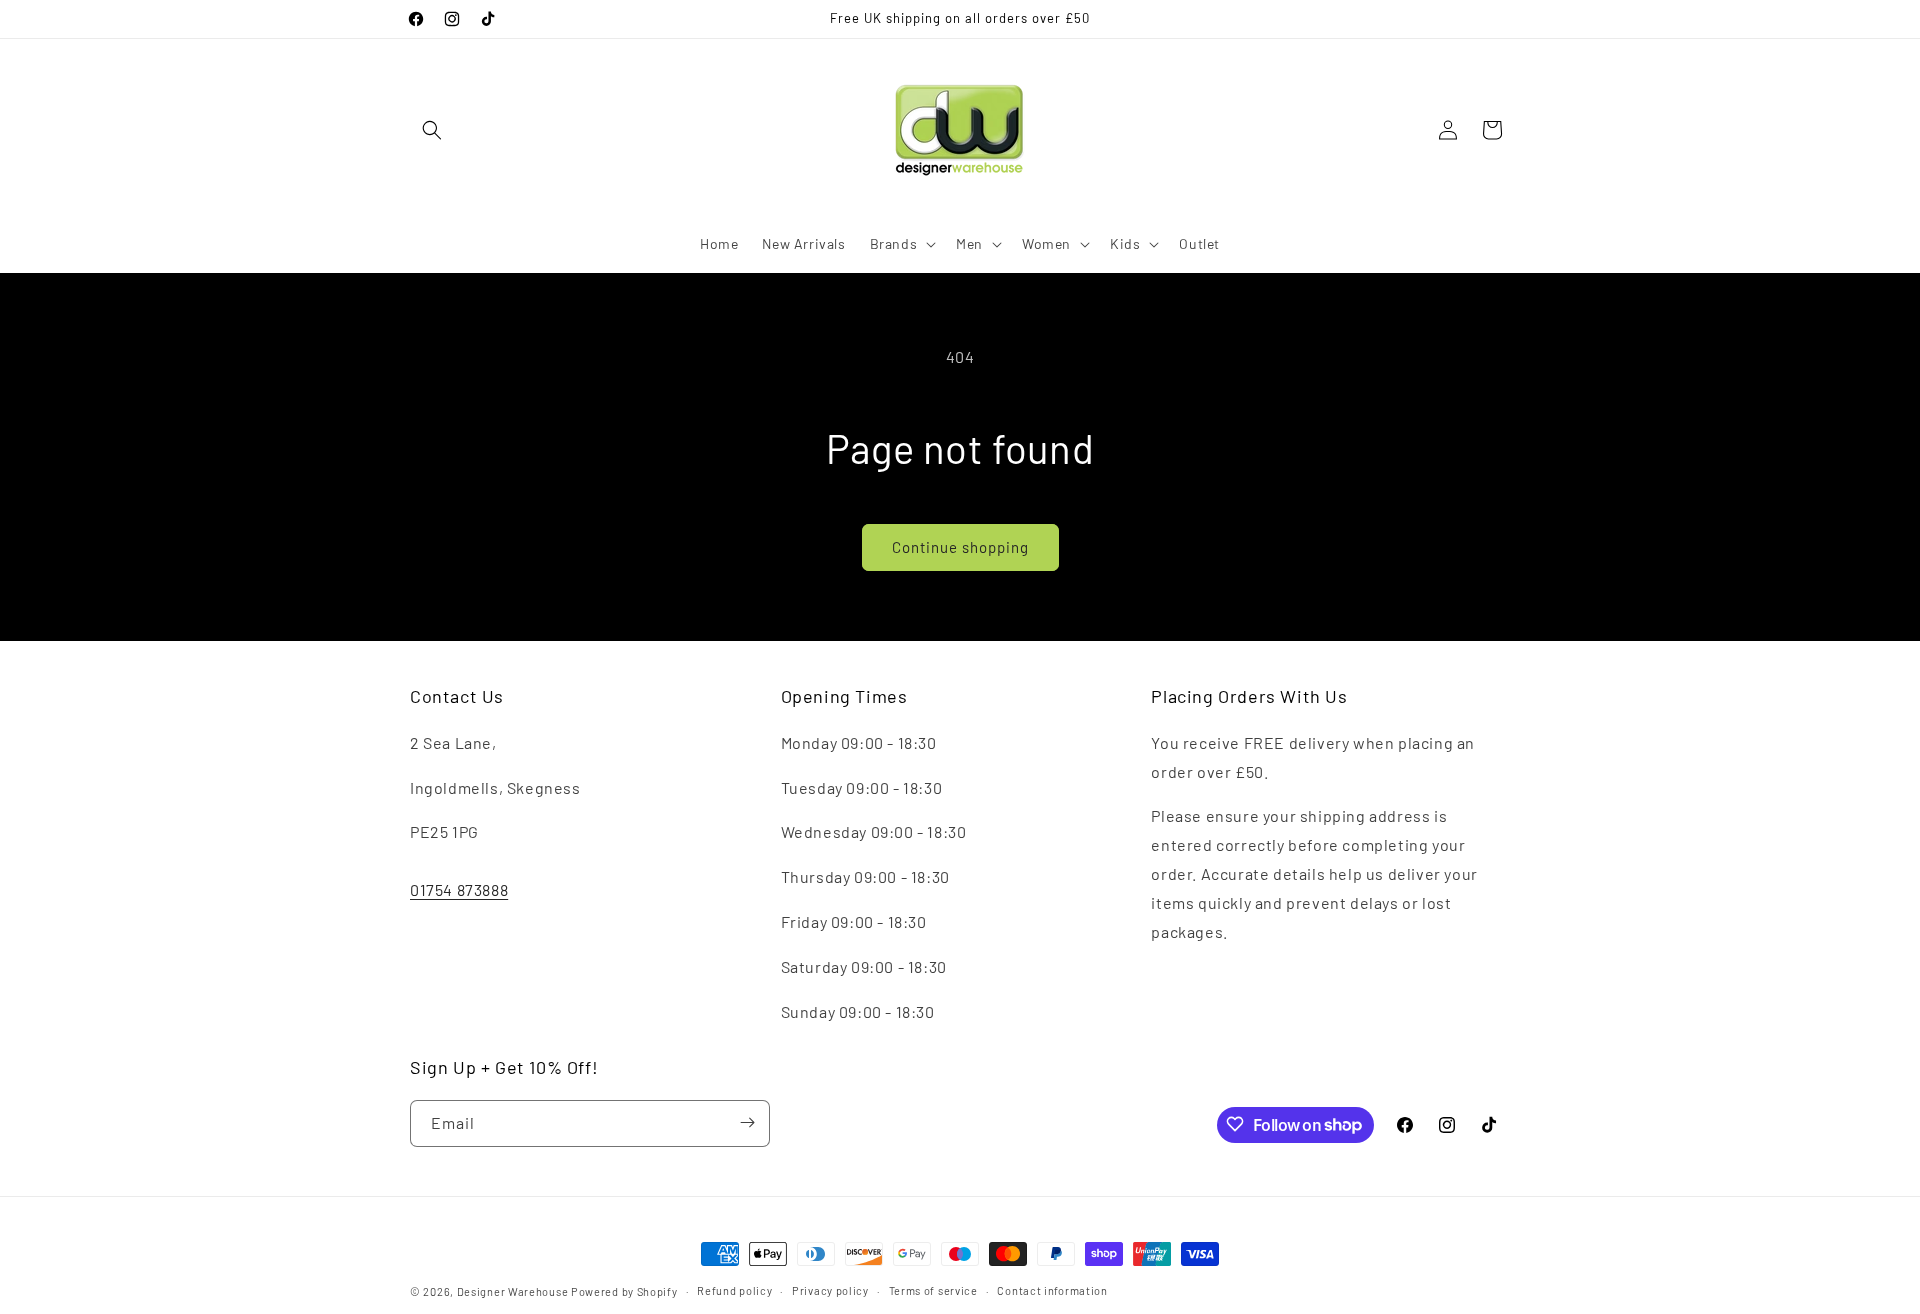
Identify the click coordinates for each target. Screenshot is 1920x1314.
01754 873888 (459, 889)
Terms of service (933, 1290)
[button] (432, 130)
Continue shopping (960, 547)
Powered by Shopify (624, 1291)
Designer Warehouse (513, 1291)
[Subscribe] (747, 1122)
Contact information (1052, 1290)
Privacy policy (830, 1290)
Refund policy (734, 1290)
